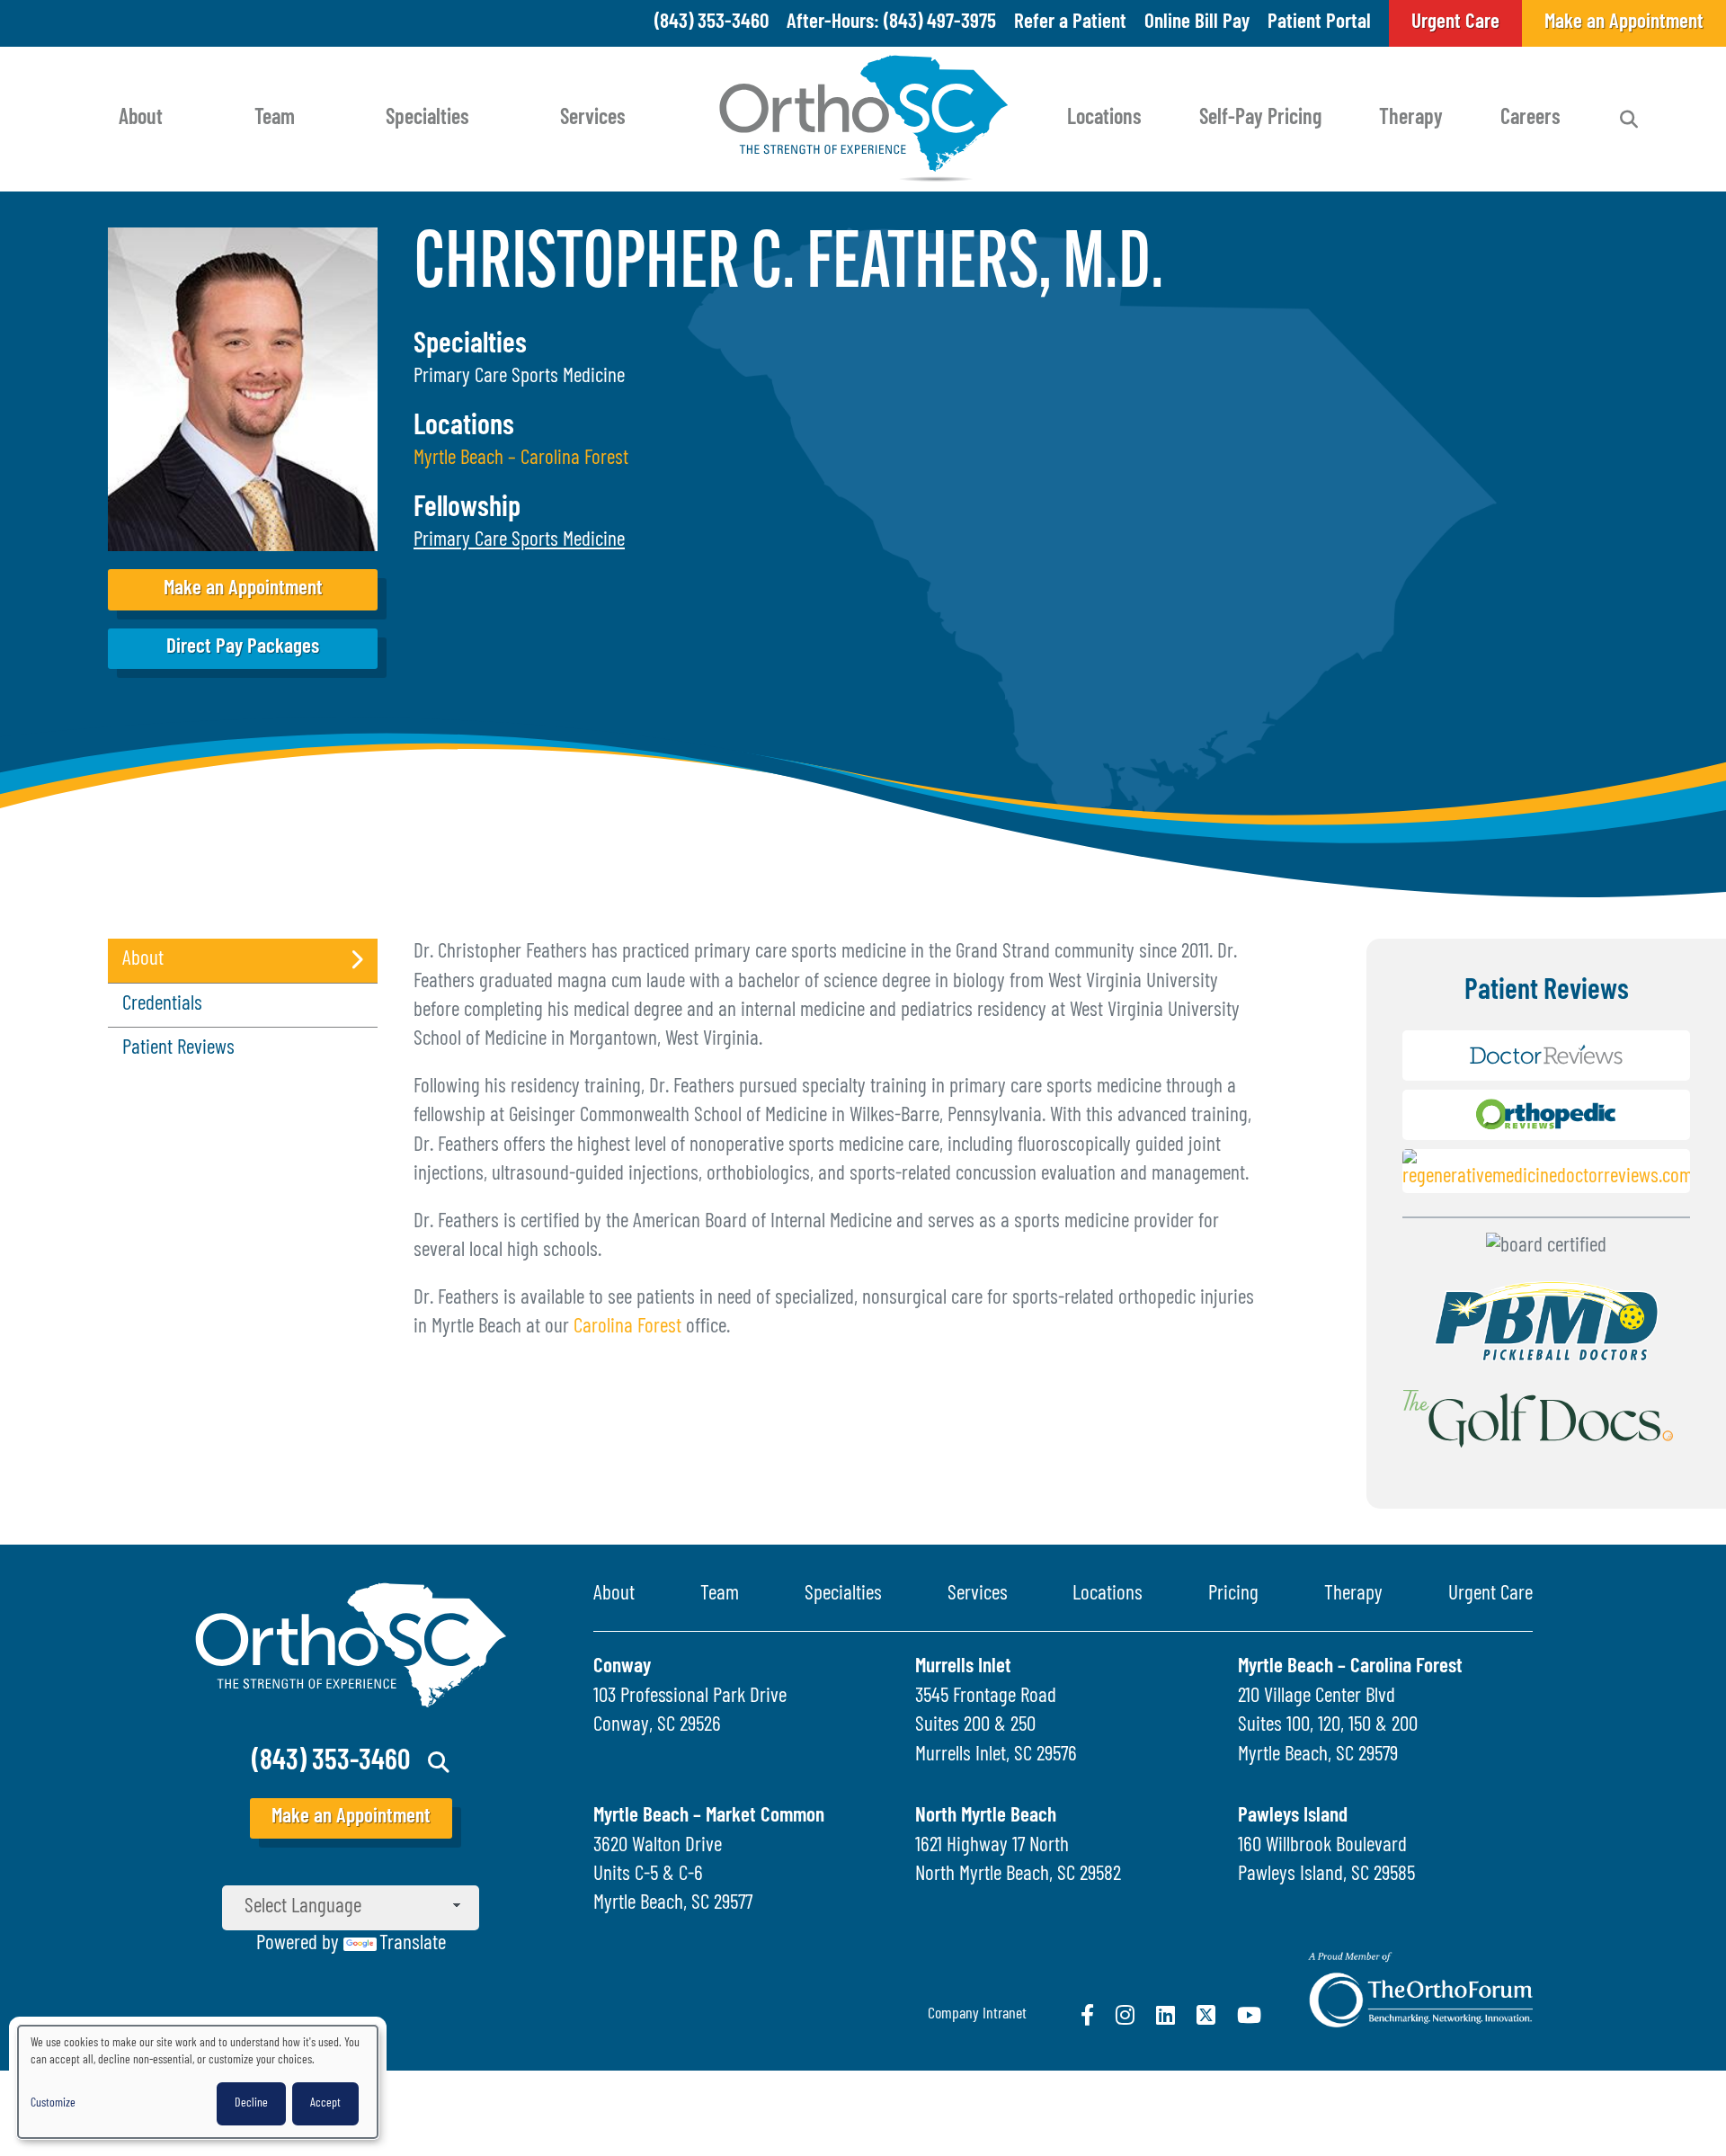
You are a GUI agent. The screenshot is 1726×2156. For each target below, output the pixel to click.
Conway (622, 1667)
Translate (413, 1944)
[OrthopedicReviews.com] (1546, 1120)
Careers (1530, 119)
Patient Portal (1319, 23)
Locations (1104, 119)
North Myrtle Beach (986, 1817)
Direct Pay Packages (243, 648)
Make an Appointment (243, 589)
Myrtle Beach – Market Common (709, 1817)
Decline (251, 2103)
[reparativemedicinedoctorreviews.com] (1546, 1176)
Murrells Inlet (963, 1667)
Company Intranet (977, 2015)
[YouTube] (1249, 2015)
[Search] (1629, 120)
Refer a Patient (1070, 23)
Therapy (1411, 119)
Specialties (427, 119)
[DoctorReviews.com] (1546, 1060)
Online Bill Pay (1197, 23)
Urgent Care (1490, 1595)
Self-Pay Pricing (1260, 119)
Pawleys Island (1293, 1817)
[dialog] (198, 2082)
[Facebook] (1087, 2015)
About (141, 119)
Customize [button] (53, 2103)
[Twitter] (1206, 2015)
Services (593, 119)
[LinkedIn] (1165, 2015)
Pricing (1233, 1595)
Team (275, 119)
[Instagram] (1125, 2015)
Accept (325, 2103)
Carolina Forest (627, 1327)
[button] (519, 541)
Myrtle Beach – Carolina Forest (521, 459)
